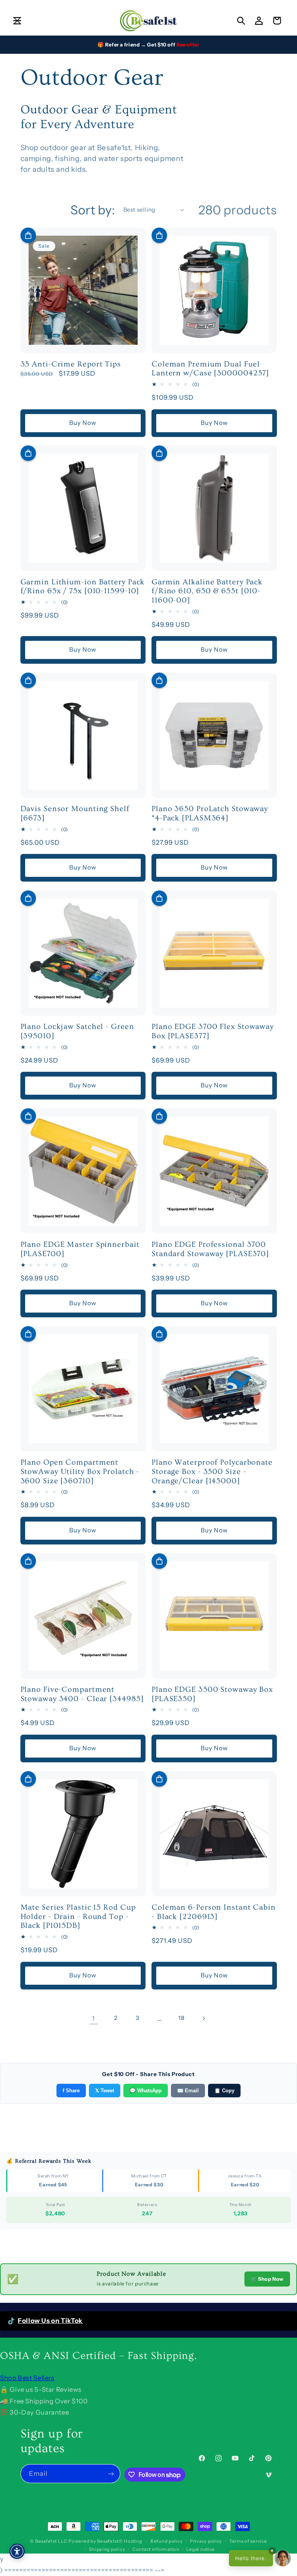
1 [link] (94, 2018)
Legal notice (201, 2549)
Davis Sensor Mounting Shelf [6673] (75, 813)
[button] (17, 21)
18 (181, 2018)
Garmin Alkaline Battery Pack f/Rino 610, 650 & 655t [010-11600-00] (207, 591)
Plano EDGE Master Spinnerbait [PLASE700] (80, 1249)
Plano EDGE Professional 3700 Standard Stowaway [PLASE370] (210, 1249)
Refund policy (167, 2541)
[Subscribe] (111, 2474)
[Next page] (203, 2018)
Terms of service (248, 2541)
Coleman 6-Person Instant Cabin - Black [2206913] (214, 1912)
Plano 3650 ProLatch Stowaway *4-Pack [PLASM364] (210, 813)
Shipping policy (107, 2549)
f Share (71, 2091)
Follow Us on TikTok (50, 2321)
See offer (188, 45)
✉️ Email (188, 2091)
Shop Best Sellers (27, 2378)
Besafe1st (46, 2541)
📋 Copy (224, 2091)
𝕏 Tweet (105, 2091)
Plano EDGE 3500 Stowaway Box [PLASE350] (212, 1694)
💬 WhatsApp (146, 2091)
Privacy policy (206, 2541)
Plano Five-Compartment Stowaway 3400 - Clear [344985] (82, 1694)
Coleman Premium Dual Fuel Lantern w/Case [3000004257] (210, 369)
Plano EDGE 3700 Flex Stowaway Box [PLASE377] (213, 1031)
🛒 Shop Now (267, 2279)
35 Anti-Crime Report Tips (71, 364)
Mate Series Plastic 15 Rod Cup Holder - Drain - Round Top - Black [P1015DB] (78, 1916)
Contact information (156, 2549)
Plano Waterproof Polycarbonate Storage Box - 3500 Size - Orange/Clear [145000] (212, 1471)
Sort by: (93, 210)
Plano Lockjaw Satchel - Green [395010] (77, 1031)
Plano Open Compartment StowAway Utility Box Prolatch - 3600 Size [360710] (80, 1471)
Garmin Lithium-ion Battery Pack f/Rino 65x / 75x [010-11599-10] (83, 587)
